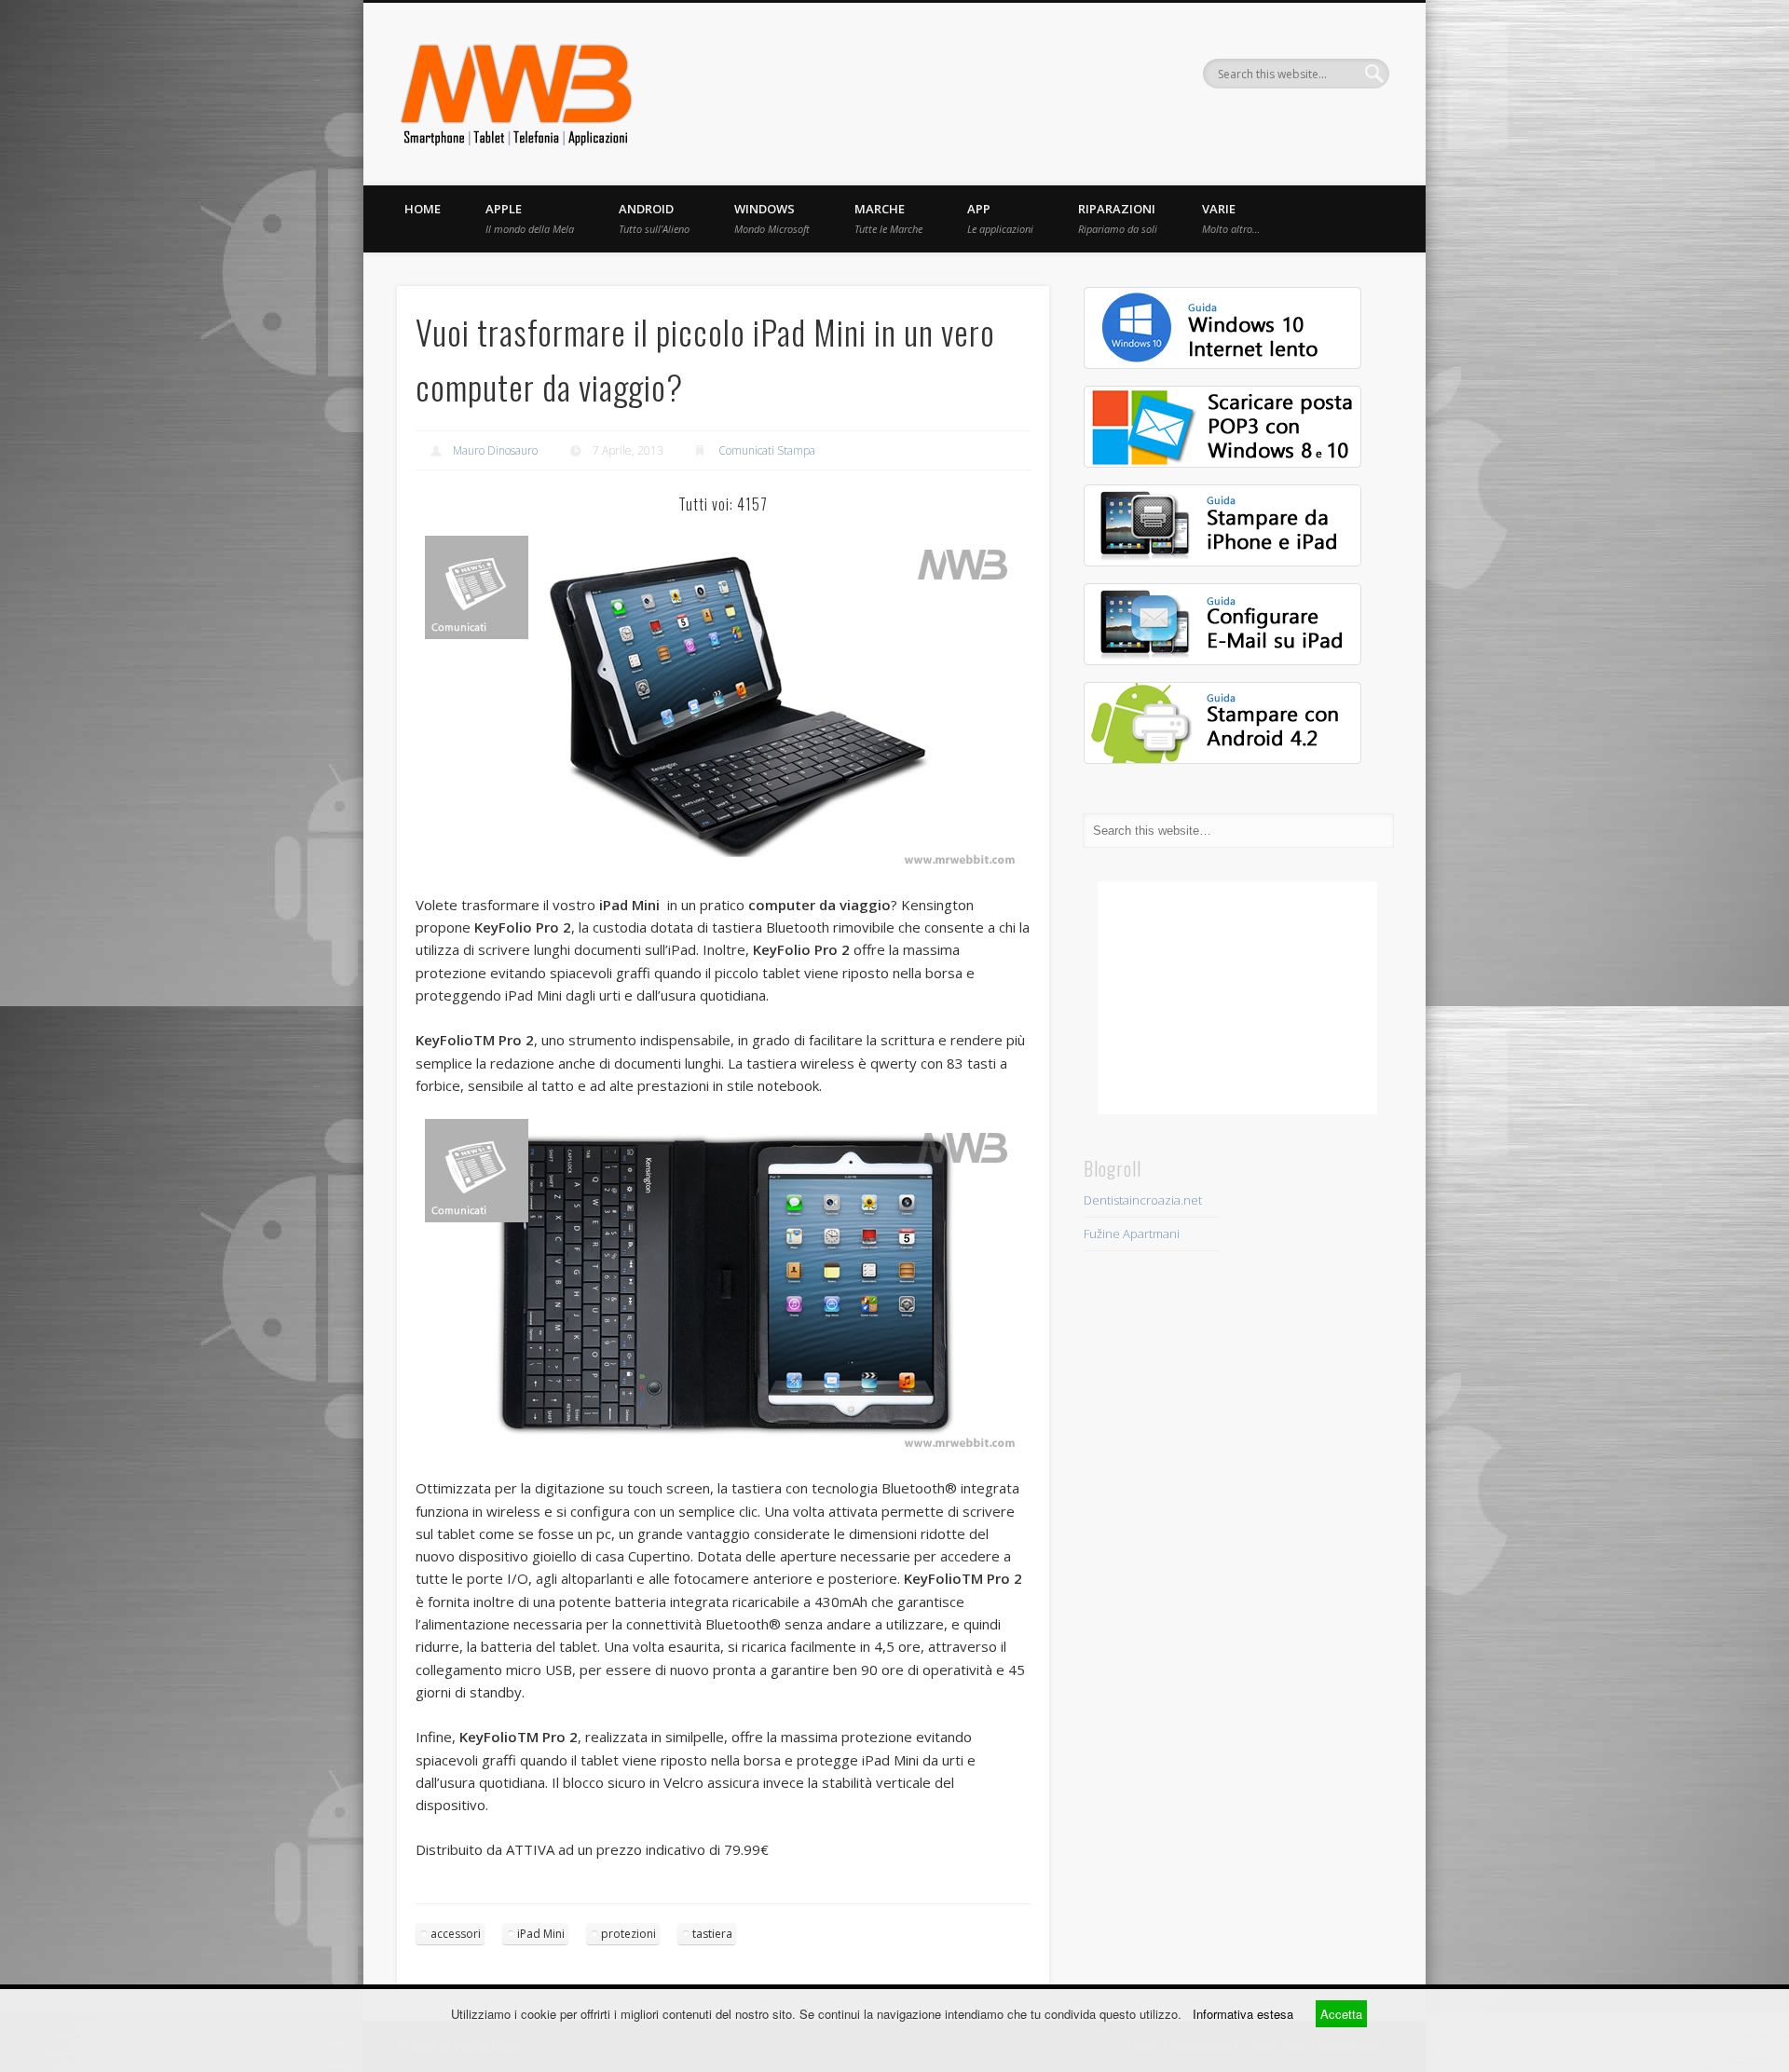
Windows (772, 218)
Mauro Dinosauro (495, 450)
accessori (456, 1934)
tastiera (712, 1934)
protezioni (628, 1934)
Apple (530, 218)
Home (423, 209)
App (1000, 218)
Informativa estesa (1243, 2014)
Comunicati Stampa (767, 450)
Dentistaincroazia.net (1143, 1200)
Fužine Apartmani (1132, 1234)
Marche (888, 218)
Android (654, 218)
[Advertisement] (1237, 998)
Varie (1231, 218)
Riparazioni (1118, 218)
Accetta (1341, 2014)
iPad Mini (541, 1934)
